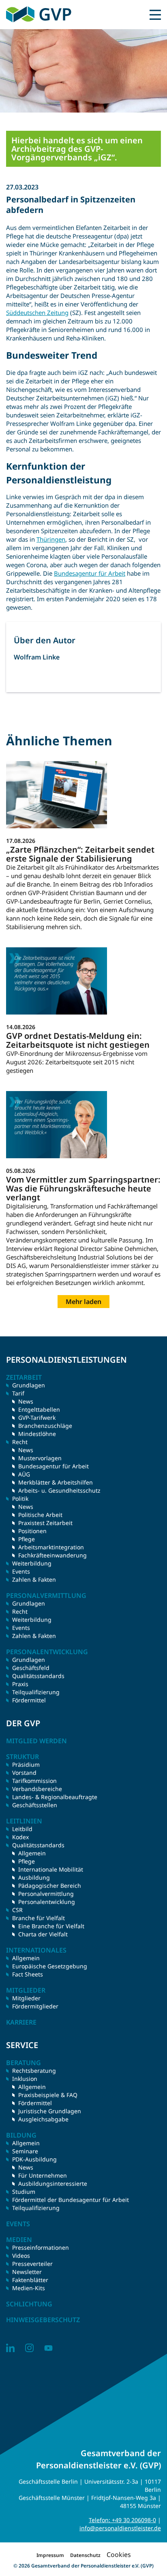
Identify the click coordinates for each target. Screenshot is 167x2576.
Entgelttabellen (39, 1409)
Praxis (20, 1684)
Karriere (21, 2022)
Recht (20, 1611)
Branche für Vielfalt (39, 1918)
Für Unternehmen (43, 2175)
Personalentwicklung (47, 1902)
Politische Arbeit (40, 1515)
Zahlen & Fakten (34, 1579)
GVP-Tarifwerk (37, 1418)
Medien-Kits (29, 2288)
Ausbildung (34, 1877)
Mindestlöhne (37, 1434)
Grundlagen (29, 1385)
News (26, 1401)
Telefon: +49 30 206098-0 (122, 2520)
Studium (24, 2192)
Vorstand (24, 1773)
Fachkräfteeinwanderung (52, 1555)
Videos (21, 2256)
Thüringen (51, 539)
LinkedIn (10, 2348)
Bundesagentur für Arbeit (90, 573)
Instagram (29, 2348)
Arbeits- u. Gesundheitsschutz (59, 1490)
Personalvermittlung (46, 1894)
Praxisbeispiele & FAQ (48, 2095)
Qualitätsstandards (38, 1676)
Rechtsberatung (34, 2071)
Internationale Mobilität (51, 1869)
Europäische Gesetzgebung (50, 1966)
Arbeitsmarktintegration (51, 1547)
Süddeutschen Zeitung (37, 313)
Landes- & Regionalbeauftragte (55, 1797)
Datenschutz (85, 2555)
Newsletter (27, 2272)
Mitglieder (26, 1998)
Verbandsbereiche (37, 1789)
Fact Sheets (28, 1974)
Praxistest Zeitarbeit (45, 1523)
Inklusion (25, 2079)
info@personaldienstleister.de (120, 2528)
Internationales (36, 1950)
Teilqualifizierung (36, 1692)
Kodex (20, 1837)
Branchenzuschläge (45, 1426)
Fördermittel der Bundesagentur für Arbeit (71, 2200)
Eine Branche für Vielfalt (51, 1926)
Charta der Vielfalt (43, 1934)
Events (21, 1571)
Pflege (27, 1539)
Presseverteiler (32, 2264)
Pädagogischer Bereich (50, 1886)
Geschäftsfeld (31, 1668)
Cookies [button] (119, 2555)
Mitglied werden (36, 1741)
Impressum (50, 2555)
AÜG (24, 1474)
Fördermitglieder (35, 2006)
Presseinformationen (41, 2247)
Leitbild (22, 1829)
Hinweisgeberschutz (43, 2320)
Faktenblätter (30, 2280)
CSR (17, 1910)
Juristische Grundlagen (50, 2111)
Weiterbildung (32, 1563)
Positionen (32, 1531)
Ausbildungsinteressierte (53, 2184)
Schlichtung (29, 2304)
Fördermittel (29, 1700)
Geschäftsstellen (35, 1805)
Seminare (25, 2151)
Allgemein (32, 1853)
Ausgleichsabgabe (43, 2119)
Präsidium (26, 1764)
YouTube (48, 2348)
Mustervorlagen (40, 1458)
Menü (155, 15)
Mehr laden (83, 1302)
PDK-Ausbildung (34, 2159)
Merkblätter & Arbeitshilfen (56, 1482)
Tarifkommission (34, 1781)
